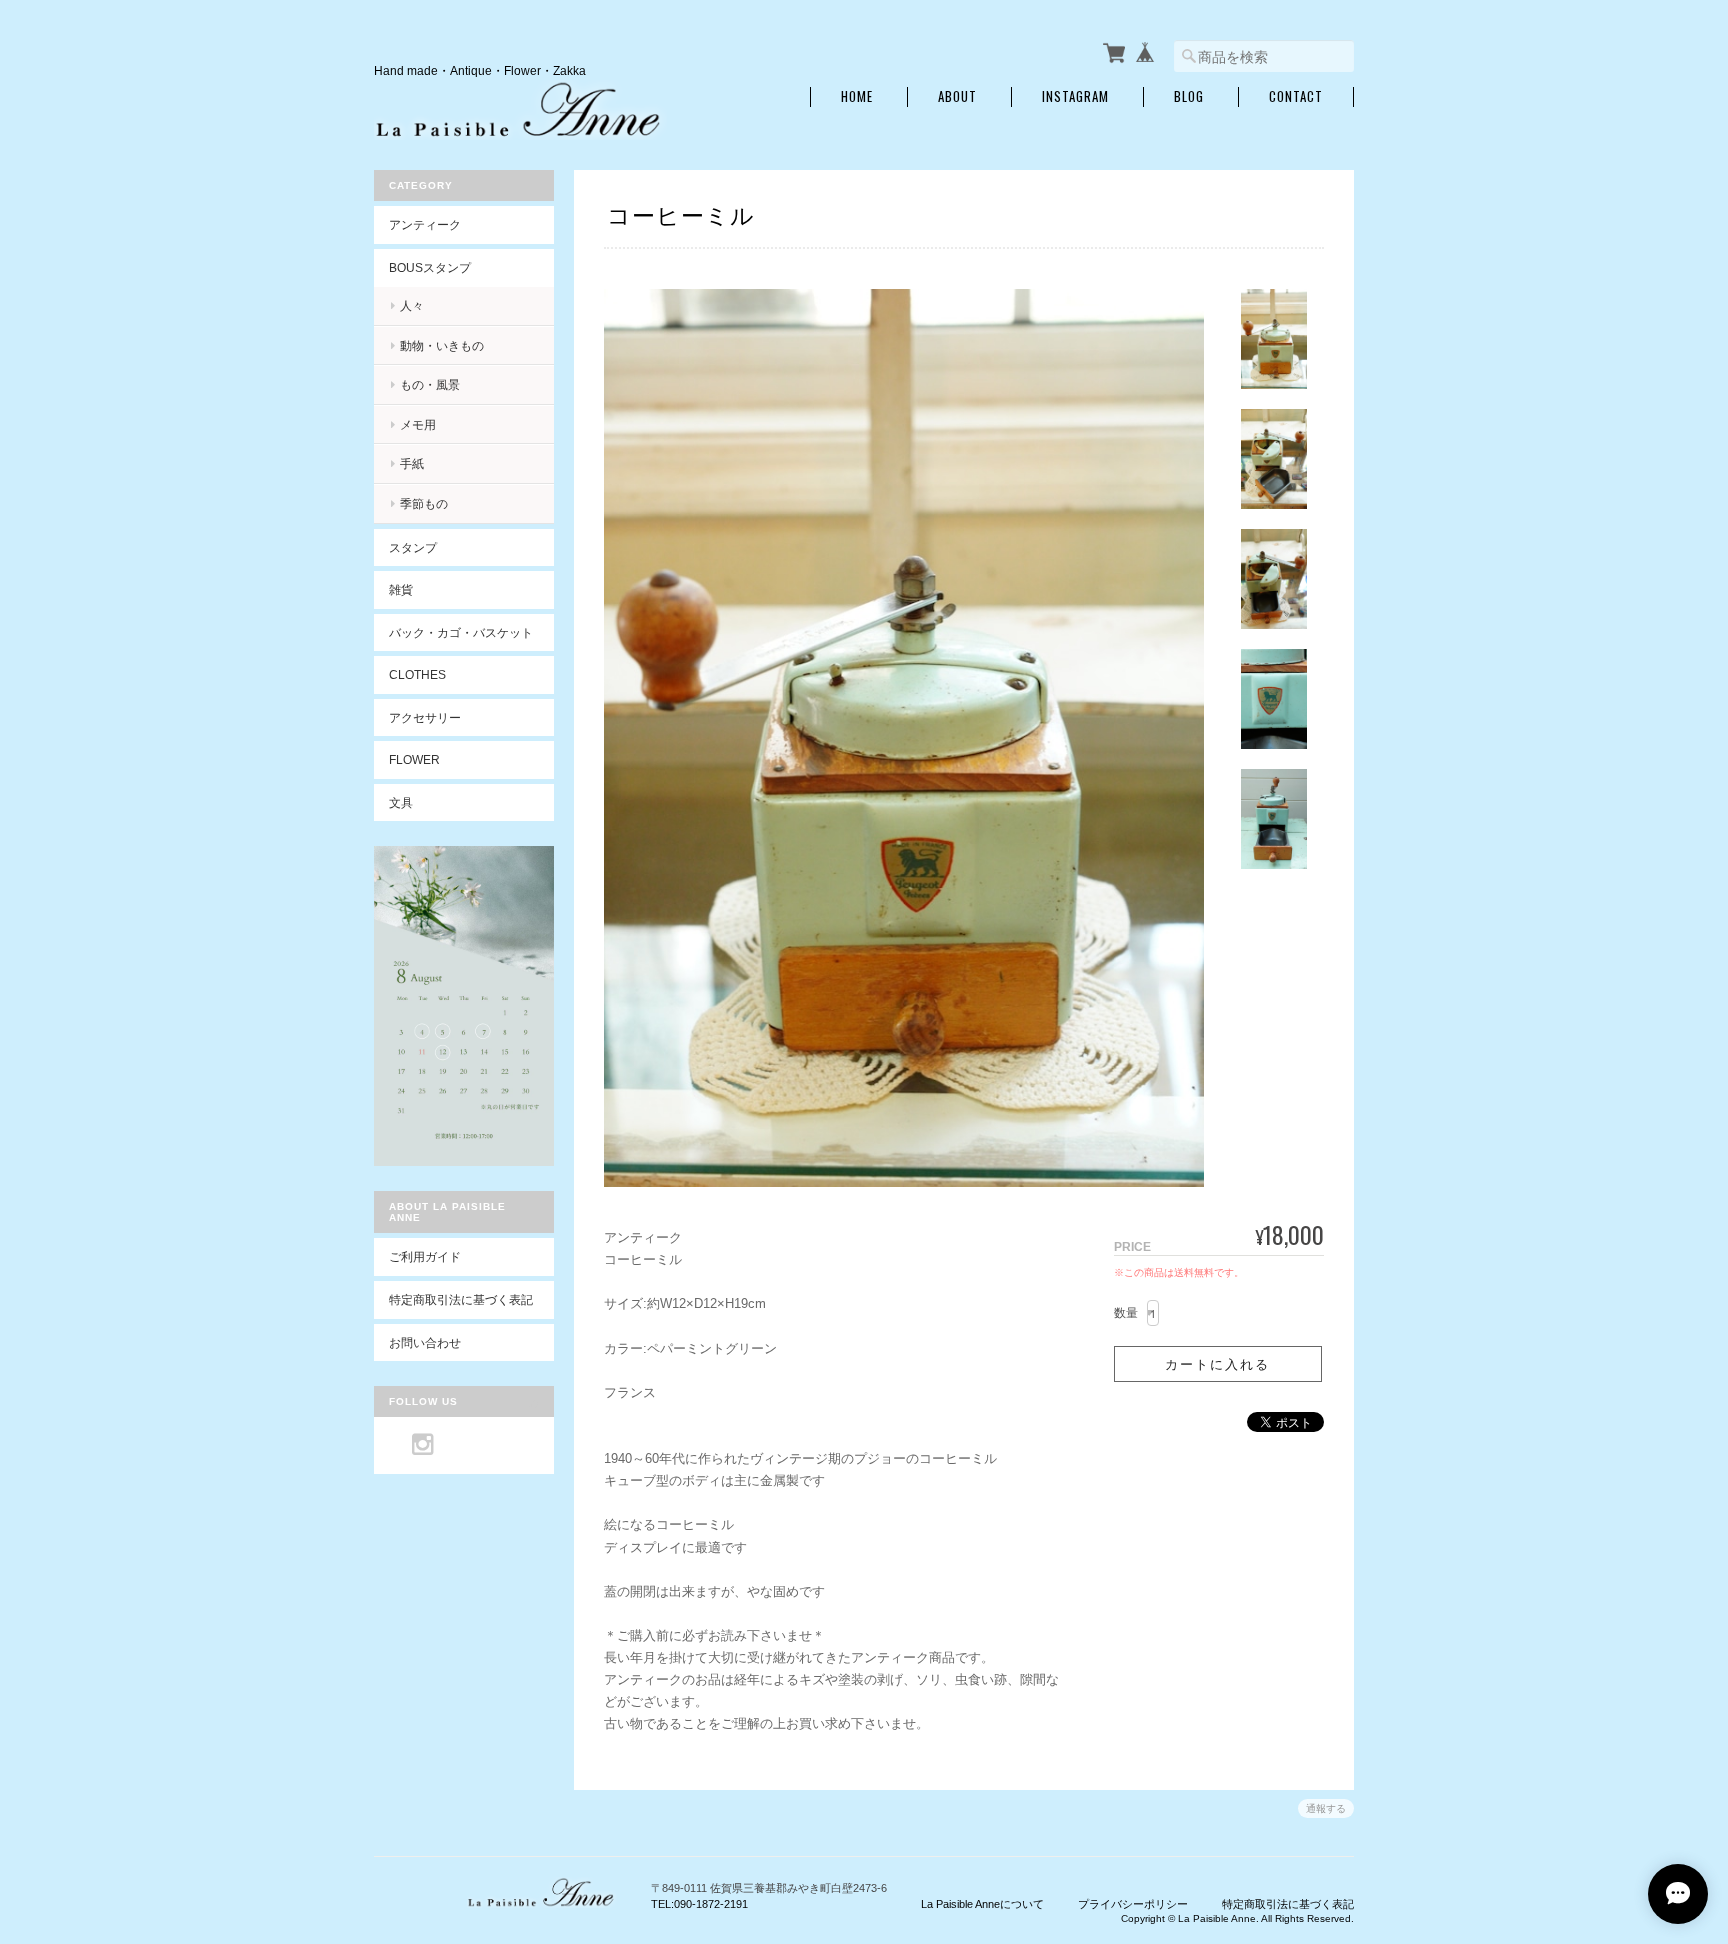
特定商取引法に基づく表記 (461, 1299)
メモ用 (418, 424)
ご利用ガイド (425, 1256)
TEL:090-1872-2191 (699, 1904)
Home (857, 96)
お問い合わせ (425, 1342)
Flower (414, 759)
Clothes (417, 674)
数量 (1126, 1313)
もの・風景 (430, 384)
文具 (401, 802)
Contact (1296, 96)
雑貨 (401, 589)
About (957, 96)
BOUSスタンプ (430, 267)
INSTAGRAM (1075, 96)
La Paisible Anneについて (982, 1904)
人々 (412, 305)
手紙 (412, 463)
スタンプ (413, 547)
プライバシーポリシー (1133, 1904)
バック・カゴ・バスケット (471, 632)
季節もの (424, 503)
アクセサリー (425, 717)
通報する (1326, 1808)
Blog (1189, 96)
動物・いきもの (442, 345)
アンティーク (425, 224)
